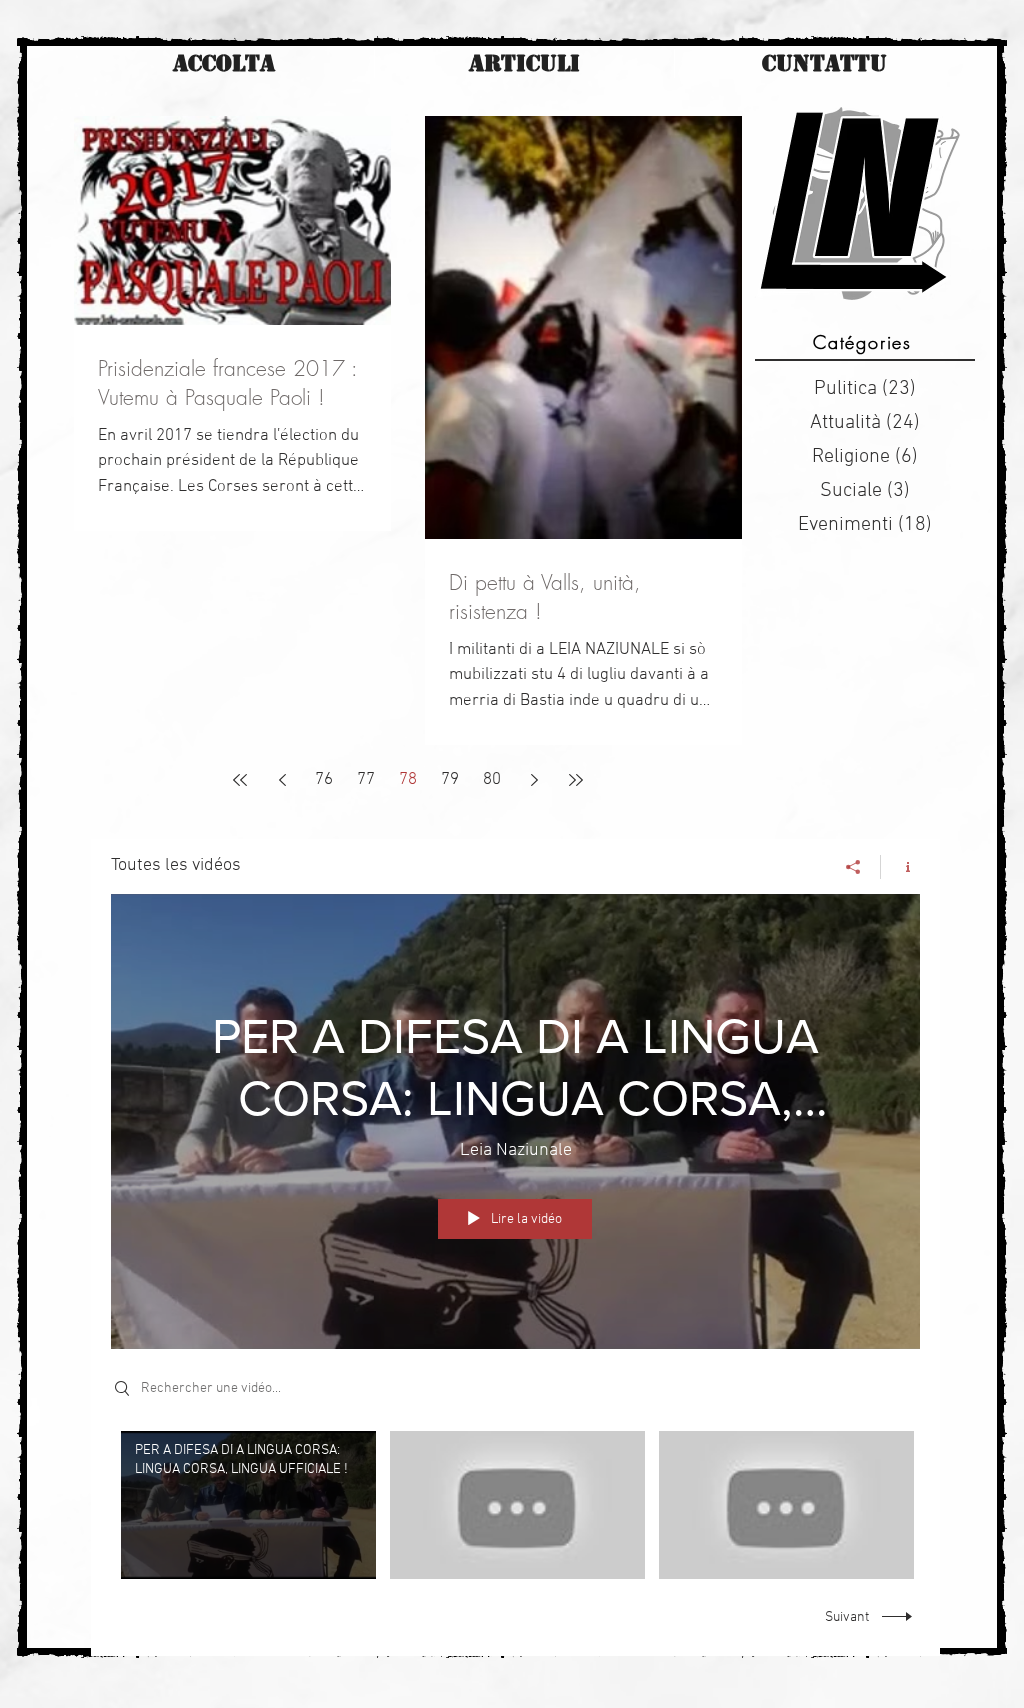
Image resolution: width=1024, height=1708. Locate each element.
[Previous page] (282, 780)
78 (408, 780)
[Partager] (853, 867)
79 (450, 780)
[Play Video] (248, 1505)
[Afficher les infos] (900, 867)
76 (324, 780)
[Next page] (534, 780)
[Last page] (576, 780)
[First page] (240, 780)
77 (366, 780)
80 (492, 780)
